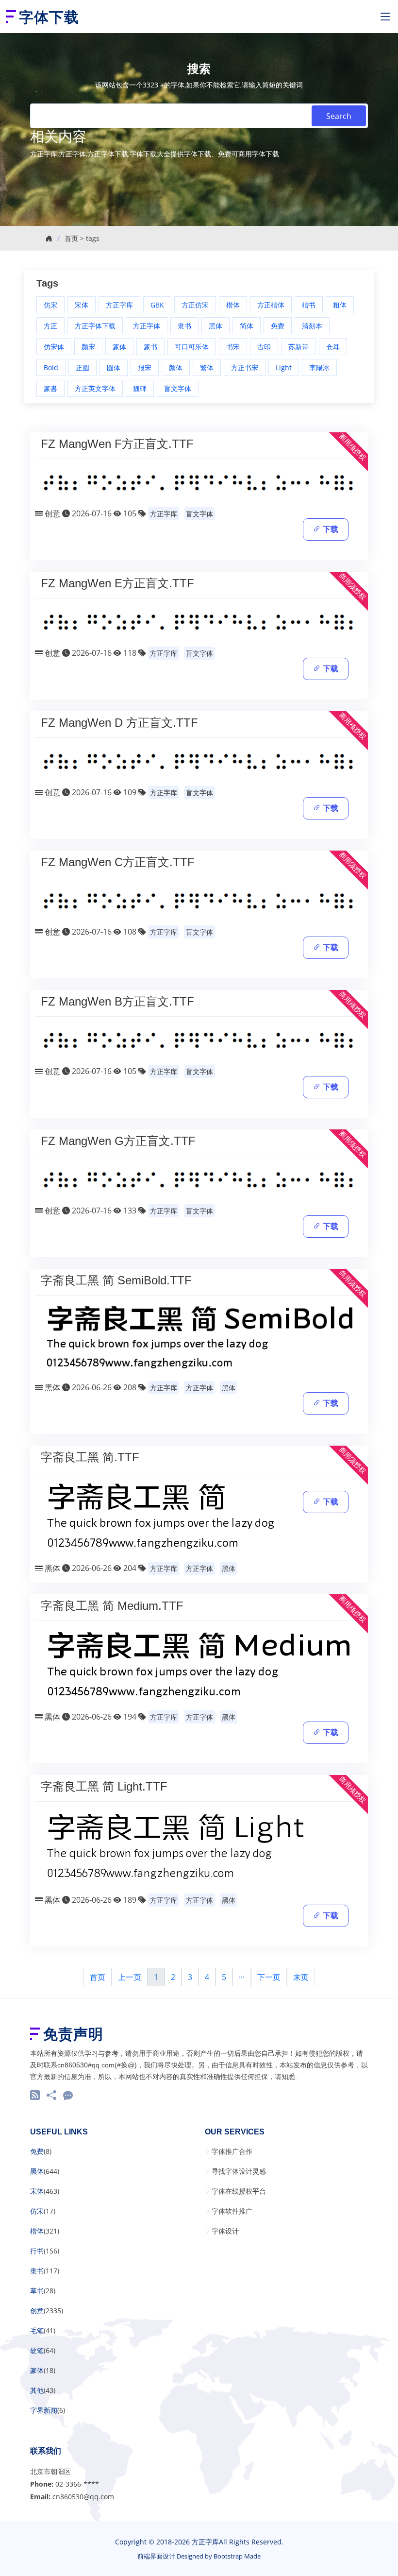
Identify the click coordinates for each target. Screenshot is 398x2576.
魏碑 (140, 388)
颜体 (176, 367)
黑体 (216, 326)
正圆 (83, 367)
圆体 (114, 367)
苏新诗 (298, 347)
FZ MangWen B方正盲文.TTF (117, 1001)
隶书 (184, 326)
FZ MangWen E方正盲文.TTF (117, 583)
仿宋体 (54, 347)
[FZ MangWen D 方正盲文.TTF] (199, 762)
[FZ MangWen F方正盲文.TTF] (199, 482)
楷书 (309, 305)
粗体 (340, 305)
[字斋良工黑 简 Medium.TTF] (198, 1665)
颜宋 (88, 347)
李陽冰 (319, 367)
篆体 (119, 347)
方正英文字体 (95, 388)
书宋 (233, 347)
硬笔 (37, 2351)
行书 (37, 2251)
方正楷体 (271, 305)
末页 (301, 1977)
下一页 (269, 1977)
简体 (247, 326)
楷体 (233, 305)
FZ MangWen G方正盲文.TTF (118, 1141)
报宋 (145, 367)
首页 (71, 238)
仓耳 (333, 347)
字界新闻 (44, 2410)
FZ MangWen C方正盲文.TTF (118, 862)
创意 (52, 513)
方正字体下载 (95, 326)
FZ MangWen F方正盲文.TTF (117, 444)
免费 (278, 326)
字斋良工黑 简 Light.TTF (104, 1786)
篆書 (50, 388)
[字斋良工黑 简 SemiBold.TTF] (199, 1338)
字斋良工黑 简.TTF (90, 1457)
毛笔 (37, 2331)
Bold (51, 367)
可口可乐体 (192, 347)
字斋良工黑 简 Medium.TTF (112, 1606)
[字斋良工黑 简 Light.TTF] (175, 1847)
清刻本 (312, 326)
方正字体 (147, 326)
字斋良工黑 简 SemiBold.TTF (116, 1280)
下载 (330, 529)
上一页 (130, 1977)
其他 (37, 2390)
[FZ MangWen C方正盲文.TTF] (199, 901)
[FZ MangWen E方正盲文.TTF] (199, 622)
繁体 (207, 367)
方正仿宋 (195, 305)
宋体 (82, 305)
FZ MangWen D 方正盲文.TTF (119, 723)
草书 (37, 2291)
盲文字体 (178, 388)
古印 (264, 347)
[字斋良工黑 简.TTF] (161, 1517)
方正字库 (119, 305)
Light (284, 367)
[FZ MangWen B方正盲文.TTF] (199, 1041)
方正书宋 (245, 367)
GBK (157, 305)
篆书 (150, 347)
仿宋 (50, 305)
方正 (50, 326)
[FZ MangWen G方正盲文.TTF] (199, 1180)
